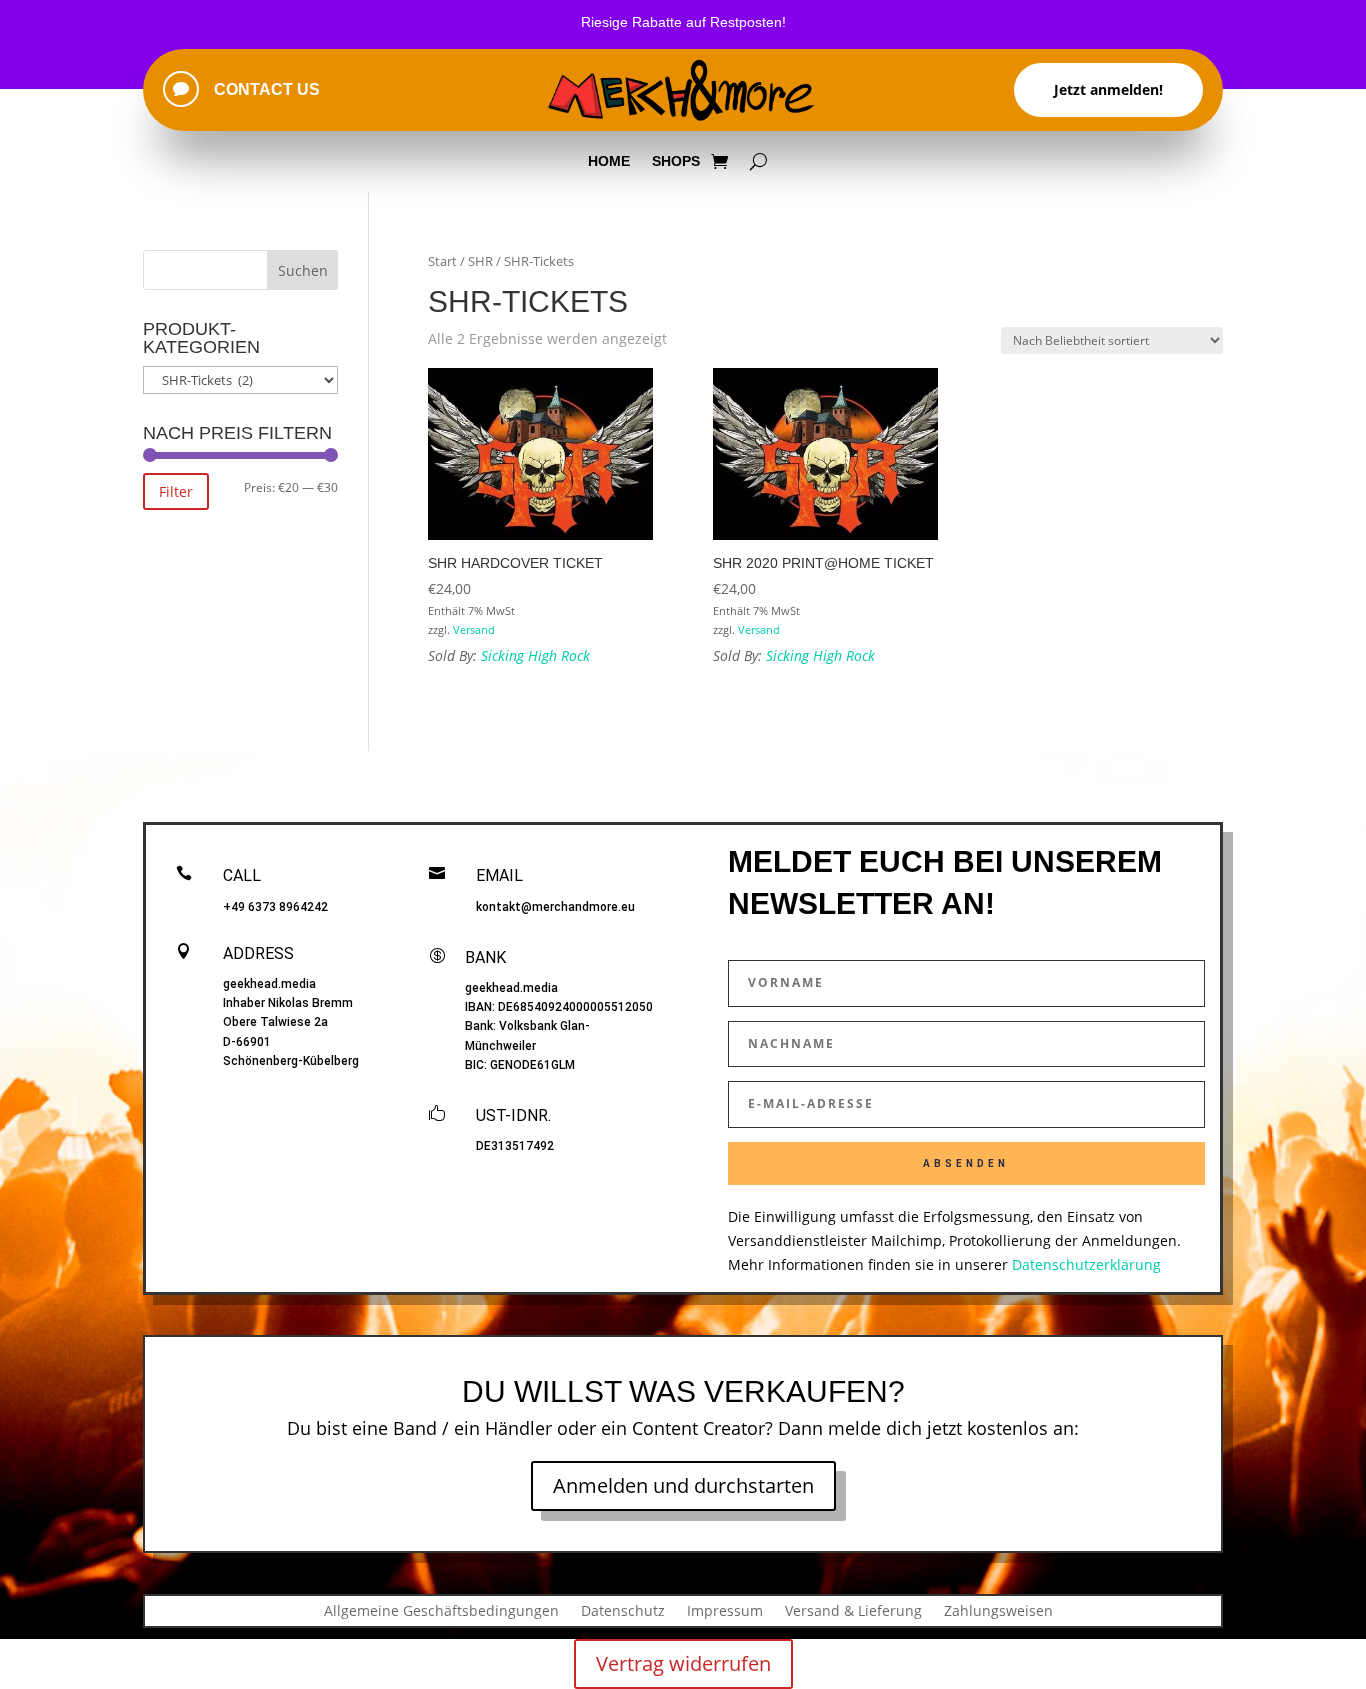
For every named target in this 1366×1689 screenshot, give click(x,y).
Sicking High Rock (535, 655)
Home (609, 161)
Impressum (725, 1609)
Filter (176, 491)
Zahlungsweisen (998, 1609)
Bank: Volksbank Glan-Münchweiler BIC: (527, 1045)
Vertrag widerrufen (683, 1663)
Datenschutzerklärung (1086, 1264)
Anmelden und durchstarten (683, 1485)
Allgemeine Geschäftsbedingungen (441, 1609)
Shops (676, 161)
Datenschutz (623, 1609)
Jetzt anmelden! (1108, 89)
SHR (480, 261)
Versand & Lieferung (853, 1609)
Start (442, 261)
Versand (474, 629)
